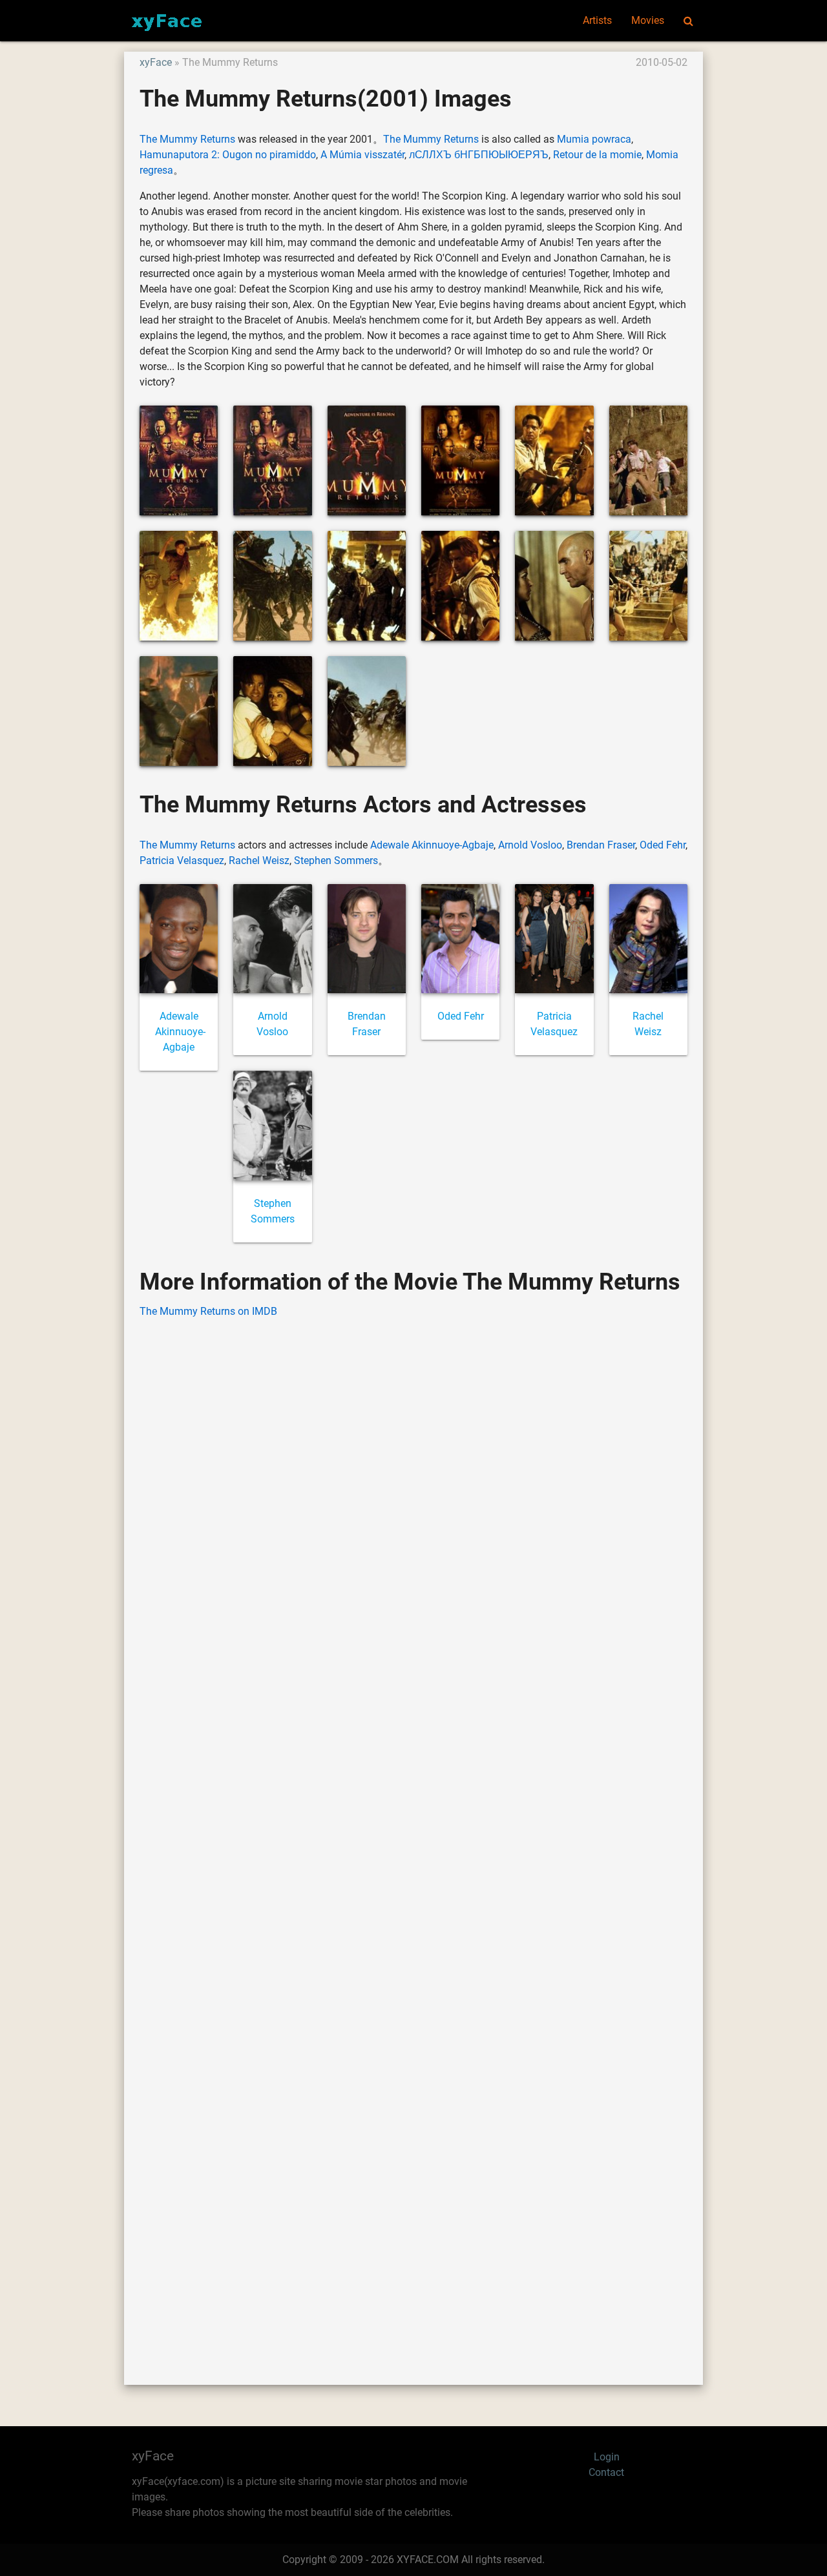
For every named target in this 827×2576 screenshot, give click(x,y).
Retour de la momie (597, 155)
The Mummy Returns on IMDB (208, 1311)
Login (607, 2457)
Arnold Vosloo (530, 845)
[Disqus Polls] (413, 1494)
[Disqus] (413, 1832)
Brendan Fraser (601, 845)
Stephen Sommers (336, 860)
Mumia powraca (594, 139)
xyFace (156, 62)
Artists (597, 20)
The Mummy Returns (187, 139)
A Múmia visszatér (362, 155)
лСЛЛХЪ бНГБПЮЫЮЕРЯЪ (479, 155)
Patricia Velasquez (182, 860)
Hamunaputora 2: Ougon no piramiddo (228, 155)
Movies (648, 20)
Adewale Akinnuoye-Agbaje (432, 845)
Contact (606, 2472)
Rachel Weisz (259, 860)
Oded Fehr (663, 845)
